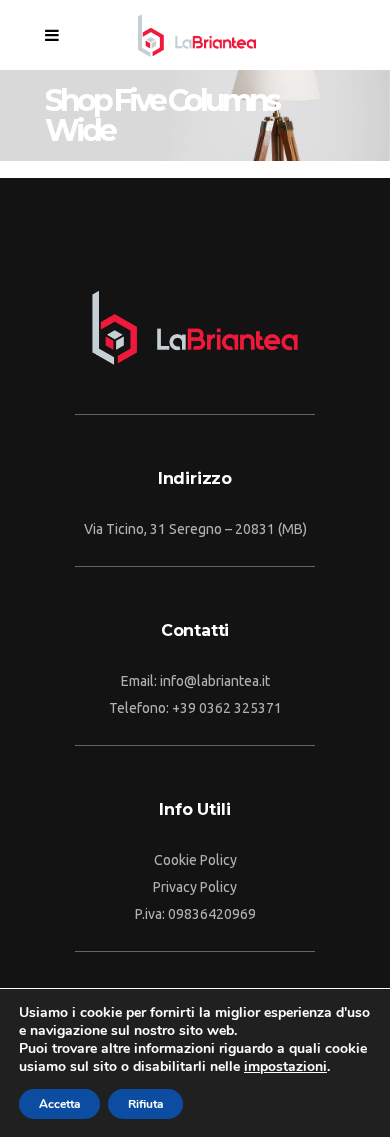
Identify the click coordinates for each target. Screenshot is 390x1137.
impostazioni (285, 1067)
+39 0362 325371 (227, 708)
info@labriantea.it (215, 681)
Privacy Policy (195, 887)
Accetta (59, 1104)
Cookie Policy (195, 860)
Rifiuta (145, 1104)
